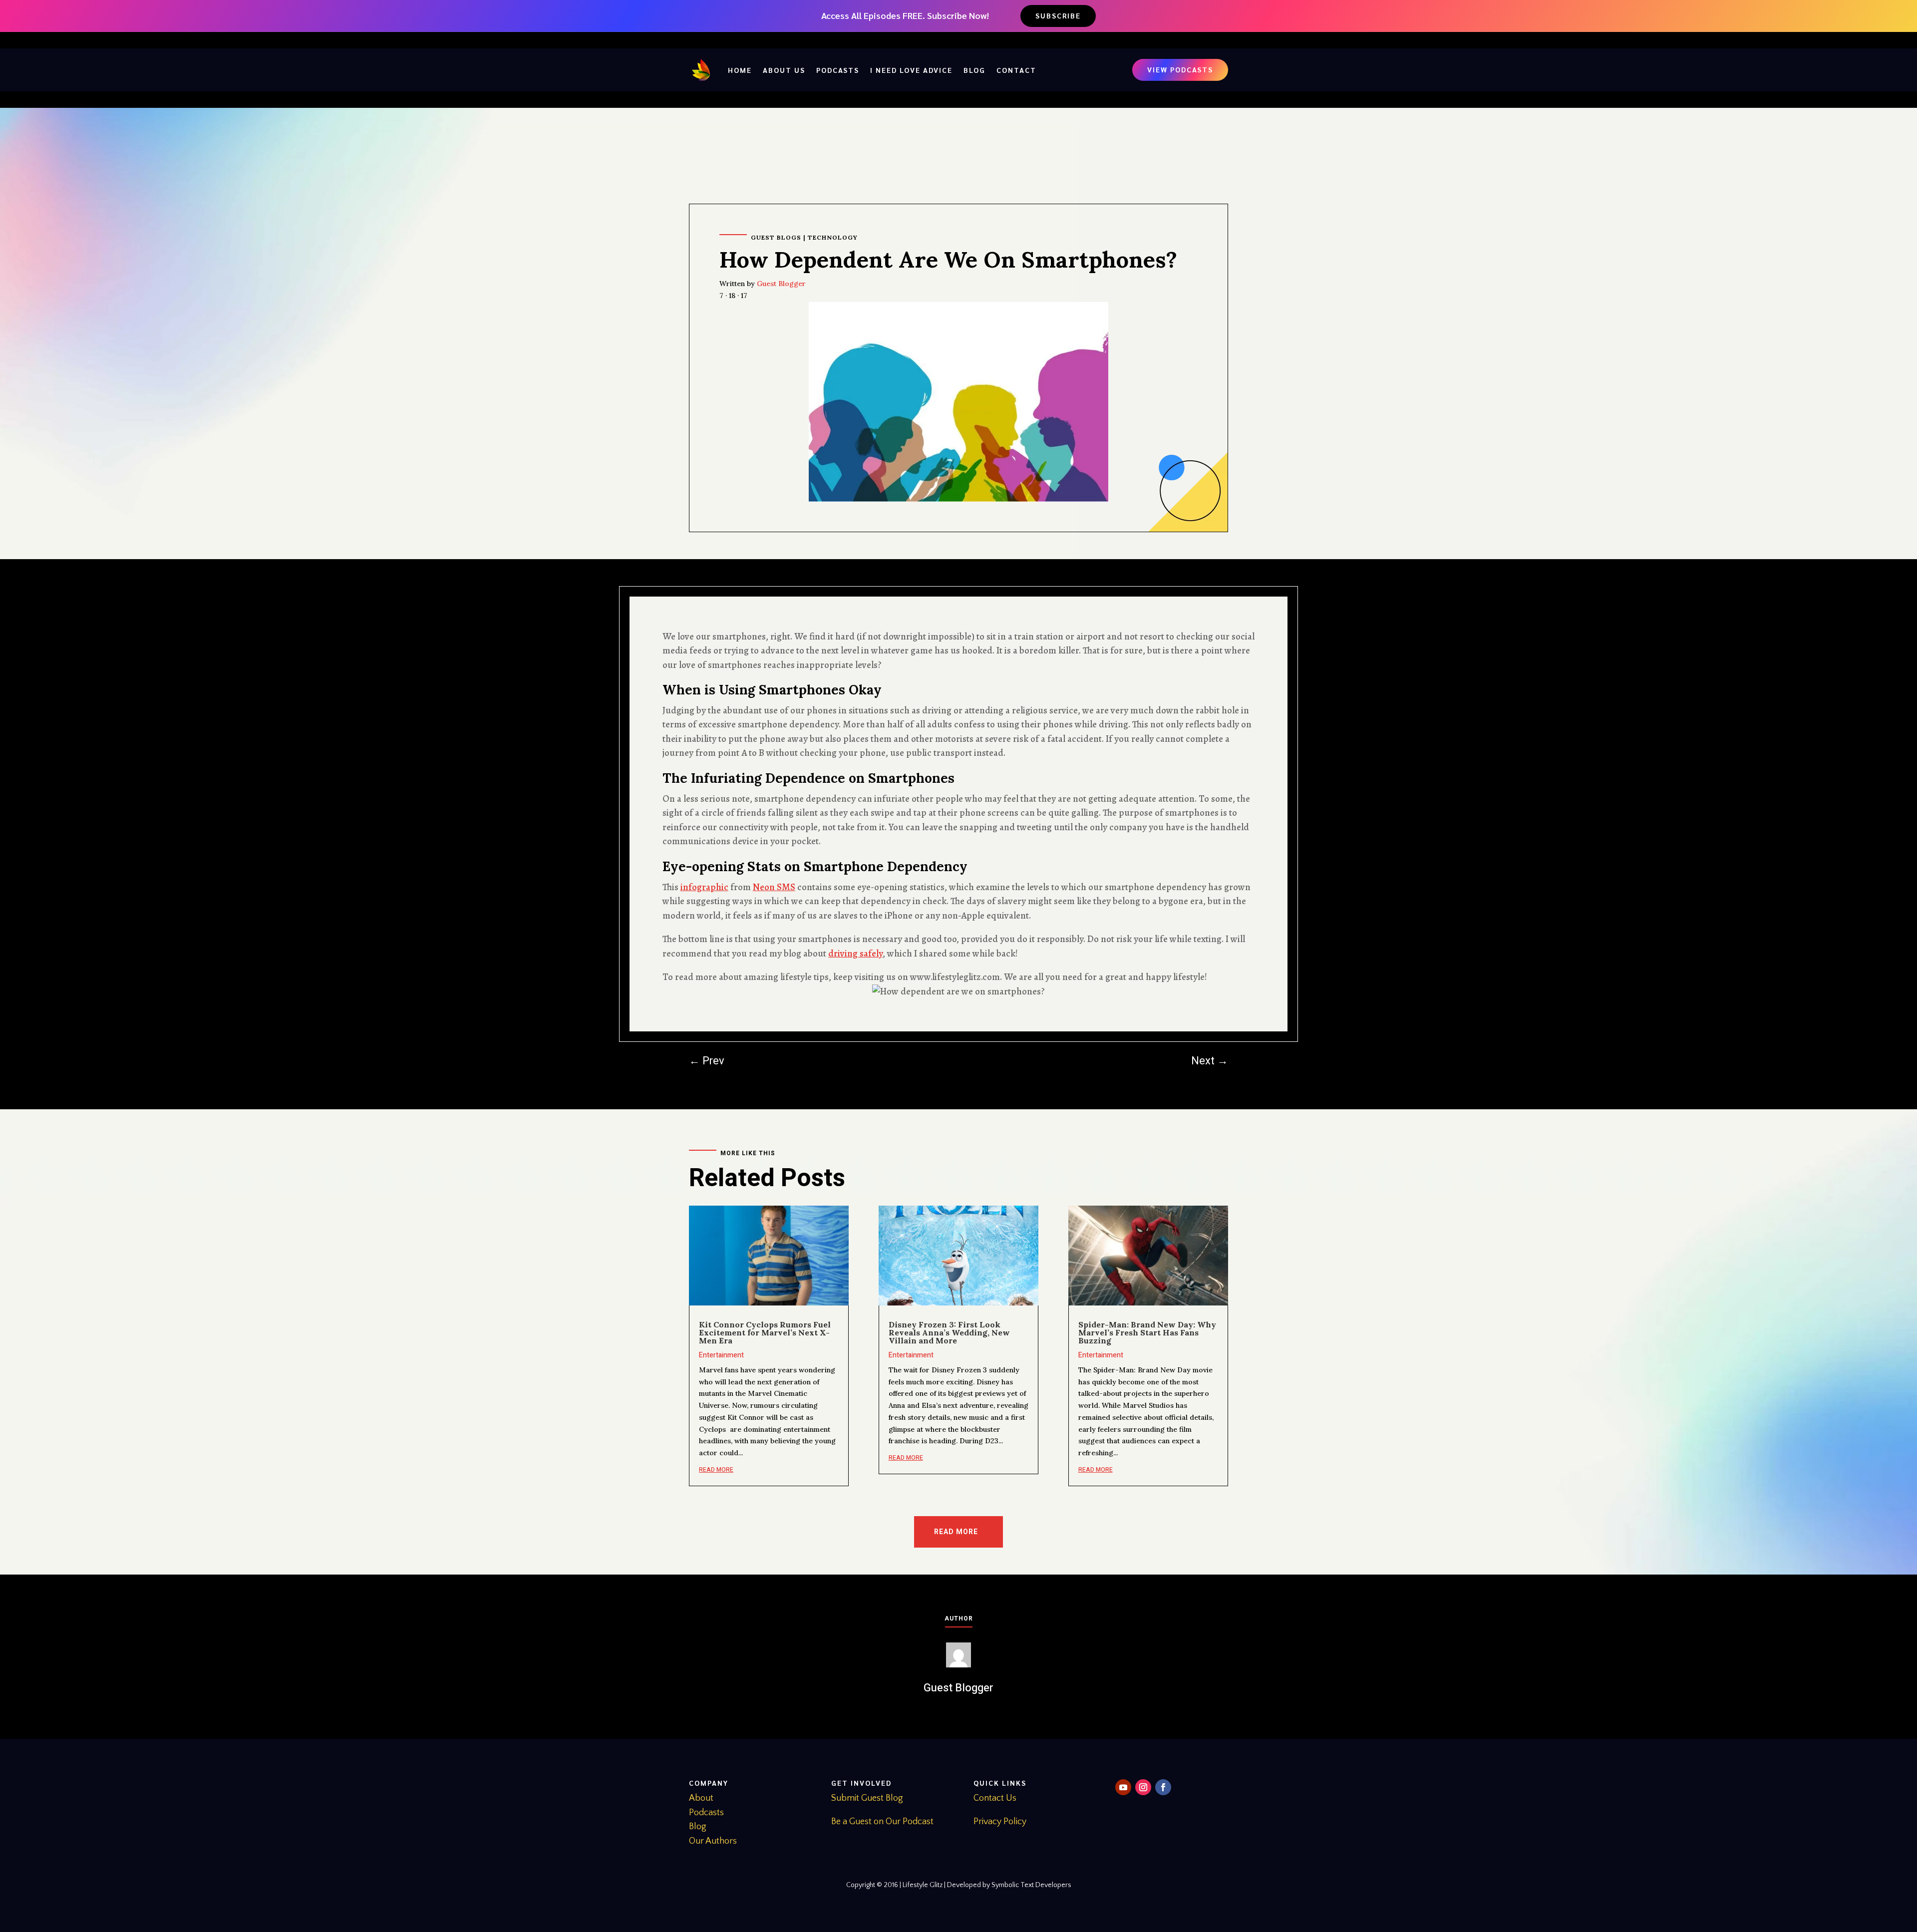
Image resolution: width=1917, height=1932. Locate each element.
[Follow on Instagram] (1143, 1787)
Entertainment (721, 1355)
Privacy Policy (1000, 1822)
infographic (704, 887)
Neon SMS (774, 887)
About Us (784, 70)
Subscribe (1058, 15)
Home (740, 70)
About (701, 1798)
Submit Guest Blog (867, 1798)
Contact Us (995, 1798)
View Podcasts (1180, 69)
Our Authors (713, 1841)
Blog (974, 70)
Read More (956, 1532)
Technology (833, 237)
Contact (1016, 70)
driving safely (855, 954)
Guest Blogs (776, 237)
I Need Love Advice (911, 70)
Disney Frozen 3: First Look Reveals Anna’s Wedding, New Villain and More (949, 1332)
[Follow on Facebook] (1163, 1787)
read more (716, 1470)
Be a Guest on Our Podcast (882, 1822)
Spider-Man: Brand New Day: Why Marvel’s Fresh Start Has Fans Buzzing (1147, 1332)
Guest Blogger (781, 284)
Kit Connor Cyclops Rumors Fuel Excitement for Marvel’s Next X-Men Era (765, 1332)
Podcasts (838, 70)
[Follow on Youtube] (1123, 1787)
